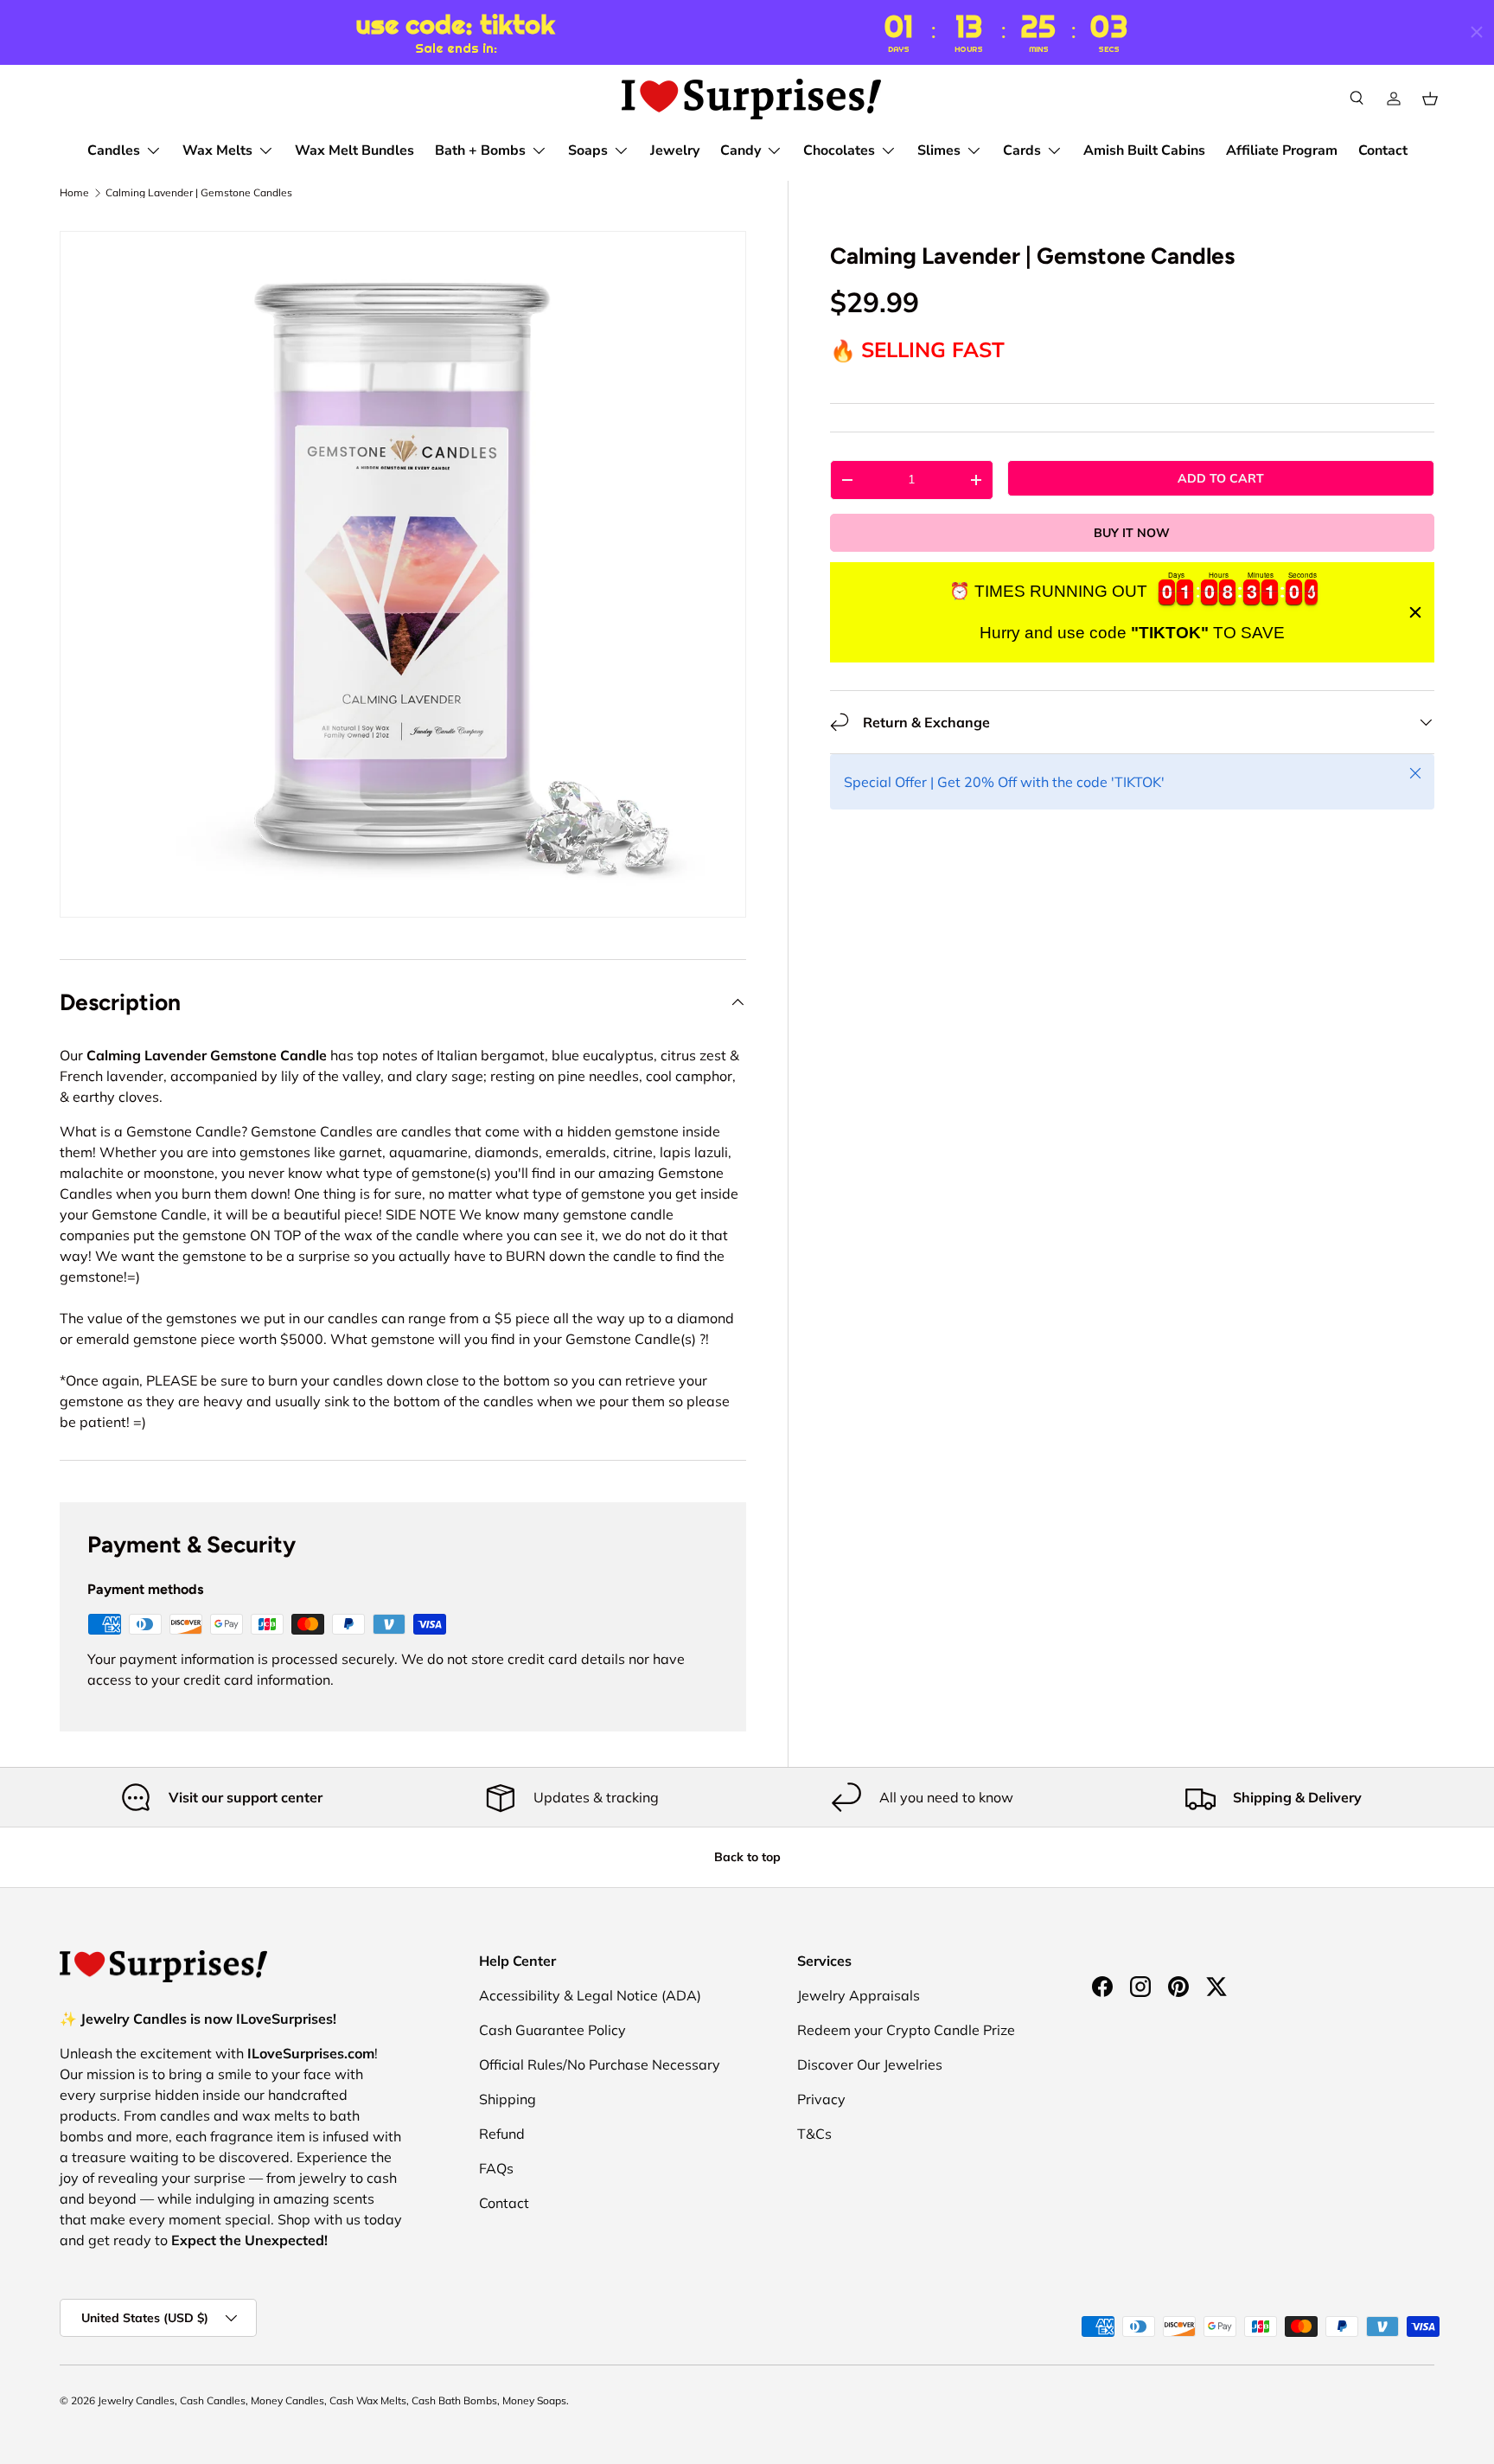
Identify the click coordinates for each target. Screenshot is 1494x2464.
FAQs (496, 2168)
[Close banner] (1415, 612)
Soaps (588, 150)
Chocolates (839, 150)
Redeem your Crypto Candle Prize (906, 2030)
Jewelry (675, 150)
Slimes (939, 150)
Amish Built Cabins (1144, 150)
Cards (1022, 150)
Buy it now (1132, 533)
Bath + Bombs (480, 150)
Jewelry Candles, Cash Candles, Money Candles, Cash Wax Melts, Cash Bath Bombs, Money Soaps (332, 2400)
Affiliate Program (1282, 150)
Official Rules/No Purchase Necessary (600, 2064)
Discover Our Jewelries (870, 2064)
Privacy (821, 2099)
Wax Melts (217, 150)
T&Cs (814, 2134)
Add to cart (1221, 478)
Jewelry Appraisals (859, 1995)
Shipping (508, 2099)
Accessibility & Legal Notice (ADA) (590, 1995)
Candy (741, 150)
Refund (502, 2134)
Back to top (747, 1857)
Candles (114, 150)
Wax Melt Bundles (354, 150)
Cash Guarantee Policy (552, 2030)
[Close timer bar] (1477, 32)
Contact (1383, 150)
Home (74, 193)
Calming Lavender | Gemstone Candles (199, 193)
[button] (1430, 99)
